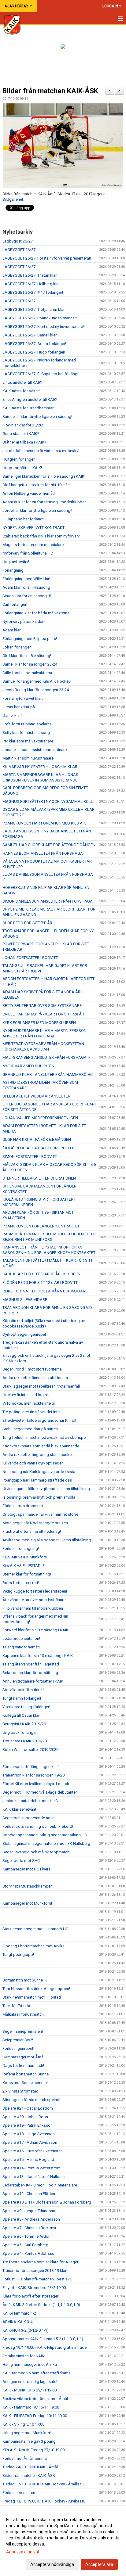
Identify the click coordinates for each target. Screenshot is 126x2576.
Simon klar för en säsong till (27, 596)
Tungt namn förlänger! (22, 1698)
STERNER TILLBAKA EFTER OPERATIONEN (39, 1178)
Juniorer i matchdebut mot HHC (30, 1801)
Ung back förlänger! (20, 1732)
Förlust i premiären (19, 2493)
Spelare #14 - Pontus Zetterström (31, 2168)
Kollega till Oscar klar (21, 1715)
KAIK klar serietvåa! (19, 1809)
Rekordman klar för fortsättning (30, 1673)
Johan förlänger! (17, 647)
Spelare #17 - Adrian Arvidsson (30, 2142)
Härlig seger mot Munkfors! (27, 2433)
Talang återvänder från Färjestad (31, 1664)
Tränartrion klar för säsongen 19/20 (33, 1775)
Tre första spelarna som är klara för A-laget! (41, 2262)
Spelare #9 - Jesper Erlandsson (30, 2211)
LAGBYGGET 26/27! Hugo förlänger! (34, 352)
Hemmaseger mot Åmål (23, 2057)
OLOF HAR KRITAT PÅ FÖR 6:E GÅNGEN (37, 1139)
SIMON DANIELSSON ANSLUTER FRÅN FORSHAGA (48, 901)
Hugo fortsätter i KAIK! (22, 468)
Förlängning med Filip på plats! (30, 639)
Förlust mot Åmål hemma (25, 2458)
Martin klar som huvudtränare (28, 758)
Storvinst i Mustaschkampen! (28, 1886)
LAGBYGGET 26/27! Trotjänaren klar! (34, 309)
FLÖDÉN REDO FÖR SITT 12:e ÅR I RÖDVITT (40, 1283)
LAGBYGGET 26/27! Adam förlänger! (34, 344)
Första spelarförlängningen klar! (31, 1767)
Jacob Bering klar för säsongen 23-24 (36, 690)
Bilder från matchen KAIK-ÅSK (50, 91)
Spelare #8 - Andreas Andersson (31, 2219)
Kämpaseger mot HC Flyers (26, 1869)
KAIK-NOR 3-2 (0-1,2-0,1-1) (26, 2330)
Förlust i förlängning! (21, 1548)
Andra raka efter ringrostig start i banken (38, 1455)
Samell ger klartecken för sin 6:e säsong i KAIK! (44, 476)
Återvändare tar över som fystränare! (34, 1600)
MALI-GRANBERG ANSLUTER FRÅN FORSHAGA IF (46, 1057)
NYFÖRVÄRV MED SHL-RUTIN (28, 1066)
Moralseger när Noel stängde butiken (35, 1523)
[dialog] (63, 2542)
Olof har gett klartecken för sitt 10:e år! (36, 485)
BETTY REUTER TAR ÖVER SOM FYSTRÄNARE (42, 1006)
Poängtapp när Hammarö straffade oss (37, 1480)
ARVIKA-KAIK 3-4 (17, 2322)
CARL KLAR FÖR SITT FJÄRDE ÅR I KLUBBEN (41, 1274)
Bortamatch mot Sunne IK (25, 1980)
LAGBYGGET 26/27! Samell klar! (30, 335)
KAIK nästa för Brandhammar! (28, 408)
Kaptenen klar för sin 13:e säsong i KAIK (38, 1656)
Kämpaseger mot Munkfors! (27, 1903)
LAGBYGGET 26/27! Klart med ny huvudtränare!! (44, 327)
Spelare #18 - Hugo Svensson (29, 2134)
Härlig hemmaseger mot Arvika (30, 2364)
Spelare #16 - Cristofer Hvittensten (33, 2151)
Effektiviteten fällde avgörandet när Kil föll (39, 1420)
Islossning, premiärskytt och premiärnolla (39, 1497)
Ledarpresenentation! (21, 1638)
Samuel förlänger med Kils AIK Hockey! (37, 681)
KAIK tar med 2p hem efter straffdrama (37, 2373)
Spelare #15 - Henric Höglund (28, 2159)
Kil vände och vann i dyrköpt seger (33, 1463)
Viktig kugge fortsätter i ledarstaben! (35, 1591)
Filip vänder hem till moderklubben (33, 1608)
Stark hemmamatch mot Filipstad (32, 1997)
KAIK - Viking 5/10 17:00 (23, 2424)
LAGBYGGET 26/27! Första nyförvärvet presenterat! (47, 258)
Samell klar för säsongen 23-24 (30, 664)
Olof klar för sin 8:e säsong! (27, 656)
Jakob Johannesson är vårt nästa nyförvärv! (41, 451)
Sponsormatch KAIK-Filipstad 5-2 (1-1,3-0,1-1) (43, 2339)
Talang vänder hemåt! (21, 1647)
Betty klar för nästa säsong (26, 733)
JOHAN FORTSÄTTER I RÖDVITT (30, 958)
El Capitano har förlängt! (24, 519)
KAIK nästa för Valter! (21, 391)
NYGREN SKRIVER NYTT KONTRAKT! (34, 528)
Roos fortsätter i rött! (21, 1583)
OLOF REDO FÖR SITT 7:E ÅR (27, 923)
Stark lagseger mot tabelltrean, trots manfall (41, 1386)
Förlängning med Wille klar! (26, 579)
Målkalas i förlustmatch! (24, 2014)
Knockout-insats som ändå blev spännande (41, 1446)
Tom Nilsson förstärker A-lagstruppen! (36, 1989)
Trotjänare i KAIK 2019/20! (25, 1741)
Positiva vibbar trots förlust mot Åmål (35, 2399)
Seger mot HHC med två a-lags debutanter (40, 1792)
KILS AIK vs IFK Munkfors (25, 1557)
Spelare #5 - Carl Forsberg (25, 2245)
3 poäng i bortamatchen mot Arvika (33, 1946)
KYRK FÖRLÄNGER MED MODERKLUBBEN (39, 1023)
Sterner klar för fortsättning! (27, 1574)
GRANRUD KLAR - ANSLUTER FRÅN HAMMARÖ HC (48, 1074)
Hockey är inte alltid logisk (26, 1395)
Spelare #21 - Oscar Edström (28, 2108)
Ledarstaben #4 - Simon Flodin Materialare (40, 2185)
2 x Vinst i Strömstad (20, 2091)
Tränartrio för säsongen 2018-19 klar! (35, 2271)
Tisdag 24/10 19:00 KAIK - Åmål (30, 2467)
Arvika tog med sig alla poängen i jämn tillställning (47, 1540)
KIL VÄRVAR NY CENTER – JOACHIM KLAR (40, 767)
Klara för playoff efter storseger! (31, 2296)
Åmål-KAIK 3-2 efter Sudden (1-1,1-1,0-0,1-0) (41, 2305)
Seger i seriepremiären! (23, 2031)
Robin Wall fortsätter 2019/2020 (30, 1750)
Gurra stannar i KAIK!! (21, 434)
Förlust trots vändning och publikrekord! (38, 1826)
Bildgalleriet (13, 199)
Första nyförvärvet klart (23, 698)
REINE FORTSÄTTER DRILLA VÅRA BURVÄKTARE (45, 1291)
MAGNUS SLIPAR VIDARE (25, 1300)
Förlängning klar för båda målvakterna (36, 613)
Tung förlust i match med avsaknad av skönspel (44, 1437)
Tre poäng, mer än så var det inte (31, 1412)
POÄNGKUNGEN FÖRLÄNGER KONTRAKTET (41, 1226)
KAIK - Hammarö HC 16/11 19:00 (31, 2407)
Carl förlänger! (15, 604)
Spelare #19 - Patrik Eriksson (28, 2125)
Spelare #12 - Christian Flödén (29, 2194)
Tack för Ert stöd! (17, 2006)
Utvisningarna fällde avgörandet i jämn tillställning (46, 1489)
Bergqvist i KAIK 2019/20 (24, 1724)
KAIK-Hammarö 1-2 (19, 2313)
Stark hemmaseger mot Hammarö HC (35, 1929)
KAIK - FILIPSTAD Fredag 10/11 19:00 (35, 2416)
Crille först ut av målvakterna (27, 673)
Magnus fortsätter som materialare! (33, 545)
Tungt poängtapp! (18, 1954)
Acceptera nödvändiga (52, 2564)
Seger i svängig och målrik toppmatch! (36, 1852)
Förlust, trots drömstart (23, 1506)
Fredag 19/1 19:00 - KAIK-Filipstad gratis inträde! (45, 2347)
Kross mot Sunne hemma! (25, 2083)
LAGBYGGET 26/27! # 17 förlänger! (33, 292)
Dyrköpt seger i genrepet (24, 1334)
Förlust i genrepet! (18, 2048)
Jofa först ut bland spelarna (27, 724)
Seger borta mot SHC (21, 1861)
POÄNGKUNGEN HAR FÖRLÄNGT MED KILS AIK (44, 823)
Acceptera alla (99, 2564)
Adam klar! (12, 630)
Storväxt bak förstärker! (23, 1690)
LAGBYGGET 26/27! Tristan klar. (30, 275)
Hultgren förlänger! (19, 459)
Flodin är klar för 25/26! (23, 425)
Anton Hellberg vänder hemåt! (29, 493)
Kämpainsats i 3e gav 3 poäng (29, 2441)
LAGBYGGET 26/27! (19, 250)
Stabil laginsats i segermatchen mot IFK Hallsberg (46, 1843)
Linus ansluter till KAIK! (22, 382)
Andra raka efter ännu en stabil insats (35, 1378)
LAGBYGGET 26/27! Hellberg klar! (31, 284)
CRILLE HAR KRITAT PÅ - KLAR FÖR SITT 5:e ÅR (43, 1014)
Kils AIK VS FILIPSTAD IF (24, 1566)
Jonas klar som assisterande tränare (35, 750)
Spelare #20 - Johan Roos (25, 2117)
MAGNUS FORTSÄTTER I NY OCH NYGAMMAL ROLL (48, 801)
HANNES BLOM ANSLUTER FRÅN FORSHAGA (43, 853)
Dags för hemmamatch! (23, 2066)
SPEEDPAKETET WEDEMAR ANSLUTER (36, 1096)
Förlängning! (13, 570)
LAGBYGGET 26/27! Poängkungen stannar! (40, 318)
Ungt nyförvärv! (16, 562)
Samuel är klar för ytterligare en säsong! (37, 417)
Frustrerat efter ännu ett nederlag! (32, 1531)
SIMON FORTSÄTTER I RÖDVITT (30, 1157)
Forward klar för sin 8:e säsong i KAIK (35, 1630)
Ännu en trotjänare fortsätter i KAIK (33, 1681)
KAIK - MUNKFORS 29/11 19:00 (30, 2390)
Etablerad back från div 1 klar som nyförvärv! (41, 536)
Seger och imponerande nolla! (29, 1818)
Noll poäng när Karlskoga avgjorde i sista (39, 1472)
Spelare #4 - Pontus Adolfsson (30, 2253)
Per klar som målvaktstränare (28, 741)
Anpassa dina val (22, 2552)
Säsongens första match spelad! (31, 2100)
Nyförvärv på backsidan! (24, 622)
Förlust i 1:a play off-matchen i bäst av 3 (37, 2279)
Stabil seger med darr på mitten (30, 1429)
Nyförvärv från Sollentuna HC (28, 553)
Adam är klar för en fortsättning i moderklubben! (45, 502)
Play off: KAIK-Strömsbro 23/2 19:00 (34, 2288)
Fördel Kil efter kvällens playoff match (36, 1784)
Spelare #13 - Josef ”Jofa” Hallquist (34, 2177)
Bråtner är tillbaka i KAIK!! (24, 442)
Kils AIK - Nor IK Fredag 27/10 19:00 (33, 2450)
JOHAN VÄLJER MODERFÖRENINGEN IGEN (40, 1118)
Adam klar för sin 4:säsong (26, 587)
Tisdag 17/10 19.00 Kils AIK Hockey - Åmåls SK (44, 2484)
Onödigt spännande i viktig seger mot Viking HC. (45, 1835)
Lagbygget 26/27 (18, 241)
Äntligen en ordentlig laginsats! (30, 2382)
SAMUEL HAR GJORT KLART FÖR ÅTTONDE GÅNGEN (49, 845)
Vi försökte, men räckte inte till (29, 1403)
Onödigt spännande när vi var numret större (40, 1514)
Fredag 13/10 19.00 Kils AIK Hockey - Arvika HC (44, 2501)
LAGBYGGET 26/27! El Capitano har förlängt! (41, 374)
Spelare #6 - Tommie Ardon (26, 2236)
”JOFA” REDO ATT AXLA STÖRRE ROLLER (39, 1148)
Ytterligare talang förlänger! (26, 1707)
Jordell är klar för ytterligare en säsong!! (37, 510)
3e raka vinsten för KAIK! (24, 2356)
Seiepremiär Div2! (18, 2040)
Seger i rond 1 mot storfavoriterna (32, 1369)
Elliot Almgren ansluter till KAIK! (30, 399)
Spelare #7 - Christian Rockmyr (29, 2228)
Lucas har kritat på (19, 707)
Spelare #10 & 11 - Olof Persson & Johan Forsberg (47, 2202)
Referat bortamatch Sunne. (26, 2074)
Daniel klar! (12, 715)
